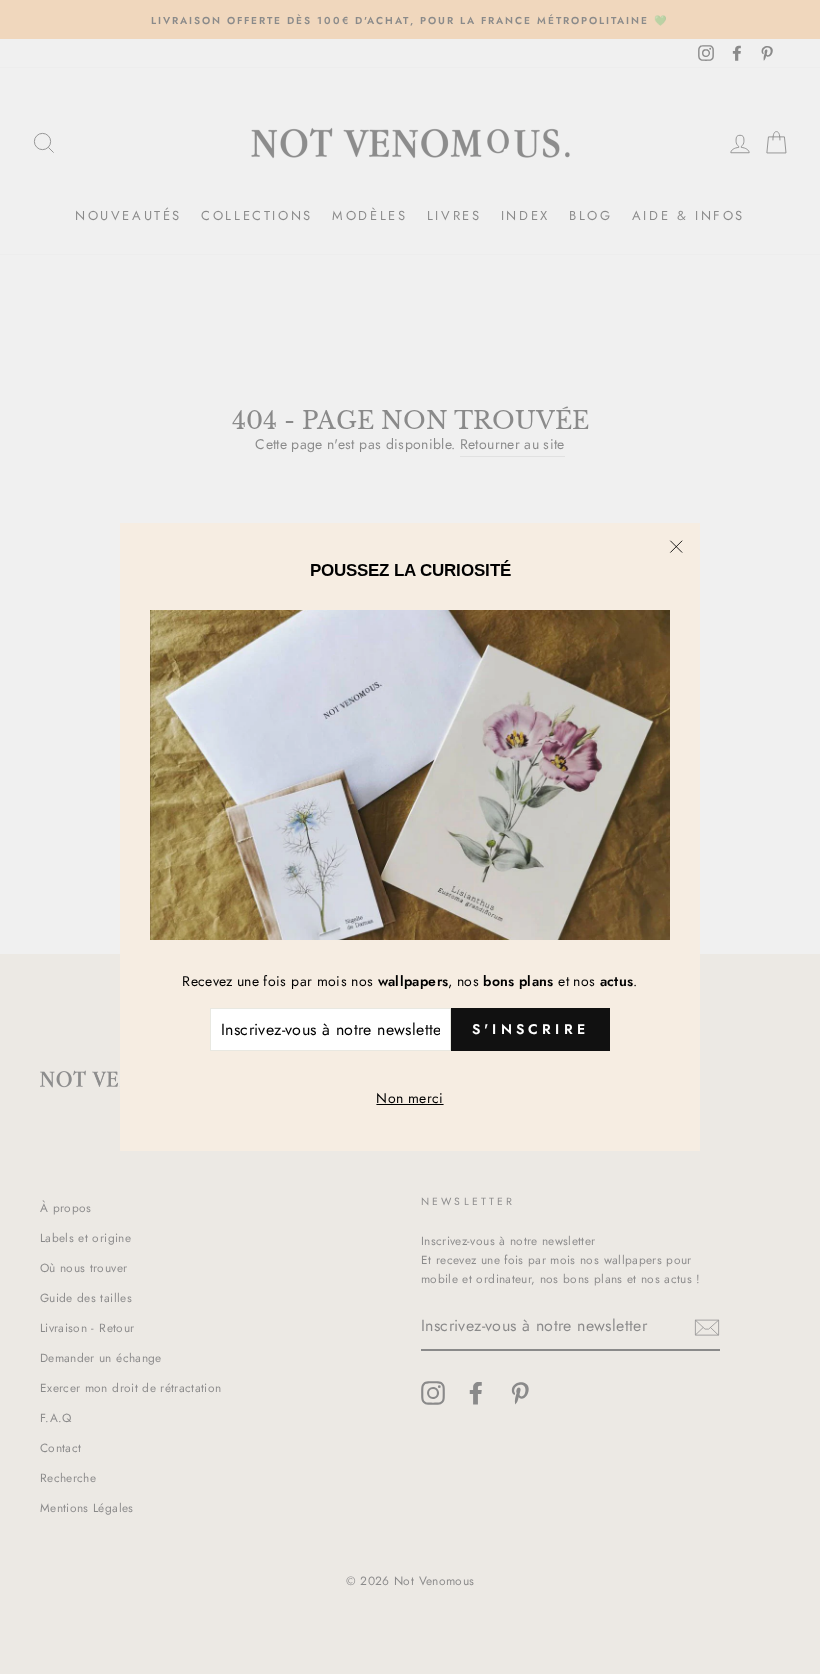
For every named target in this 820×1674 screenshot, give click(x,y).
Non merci (409, 1098)
